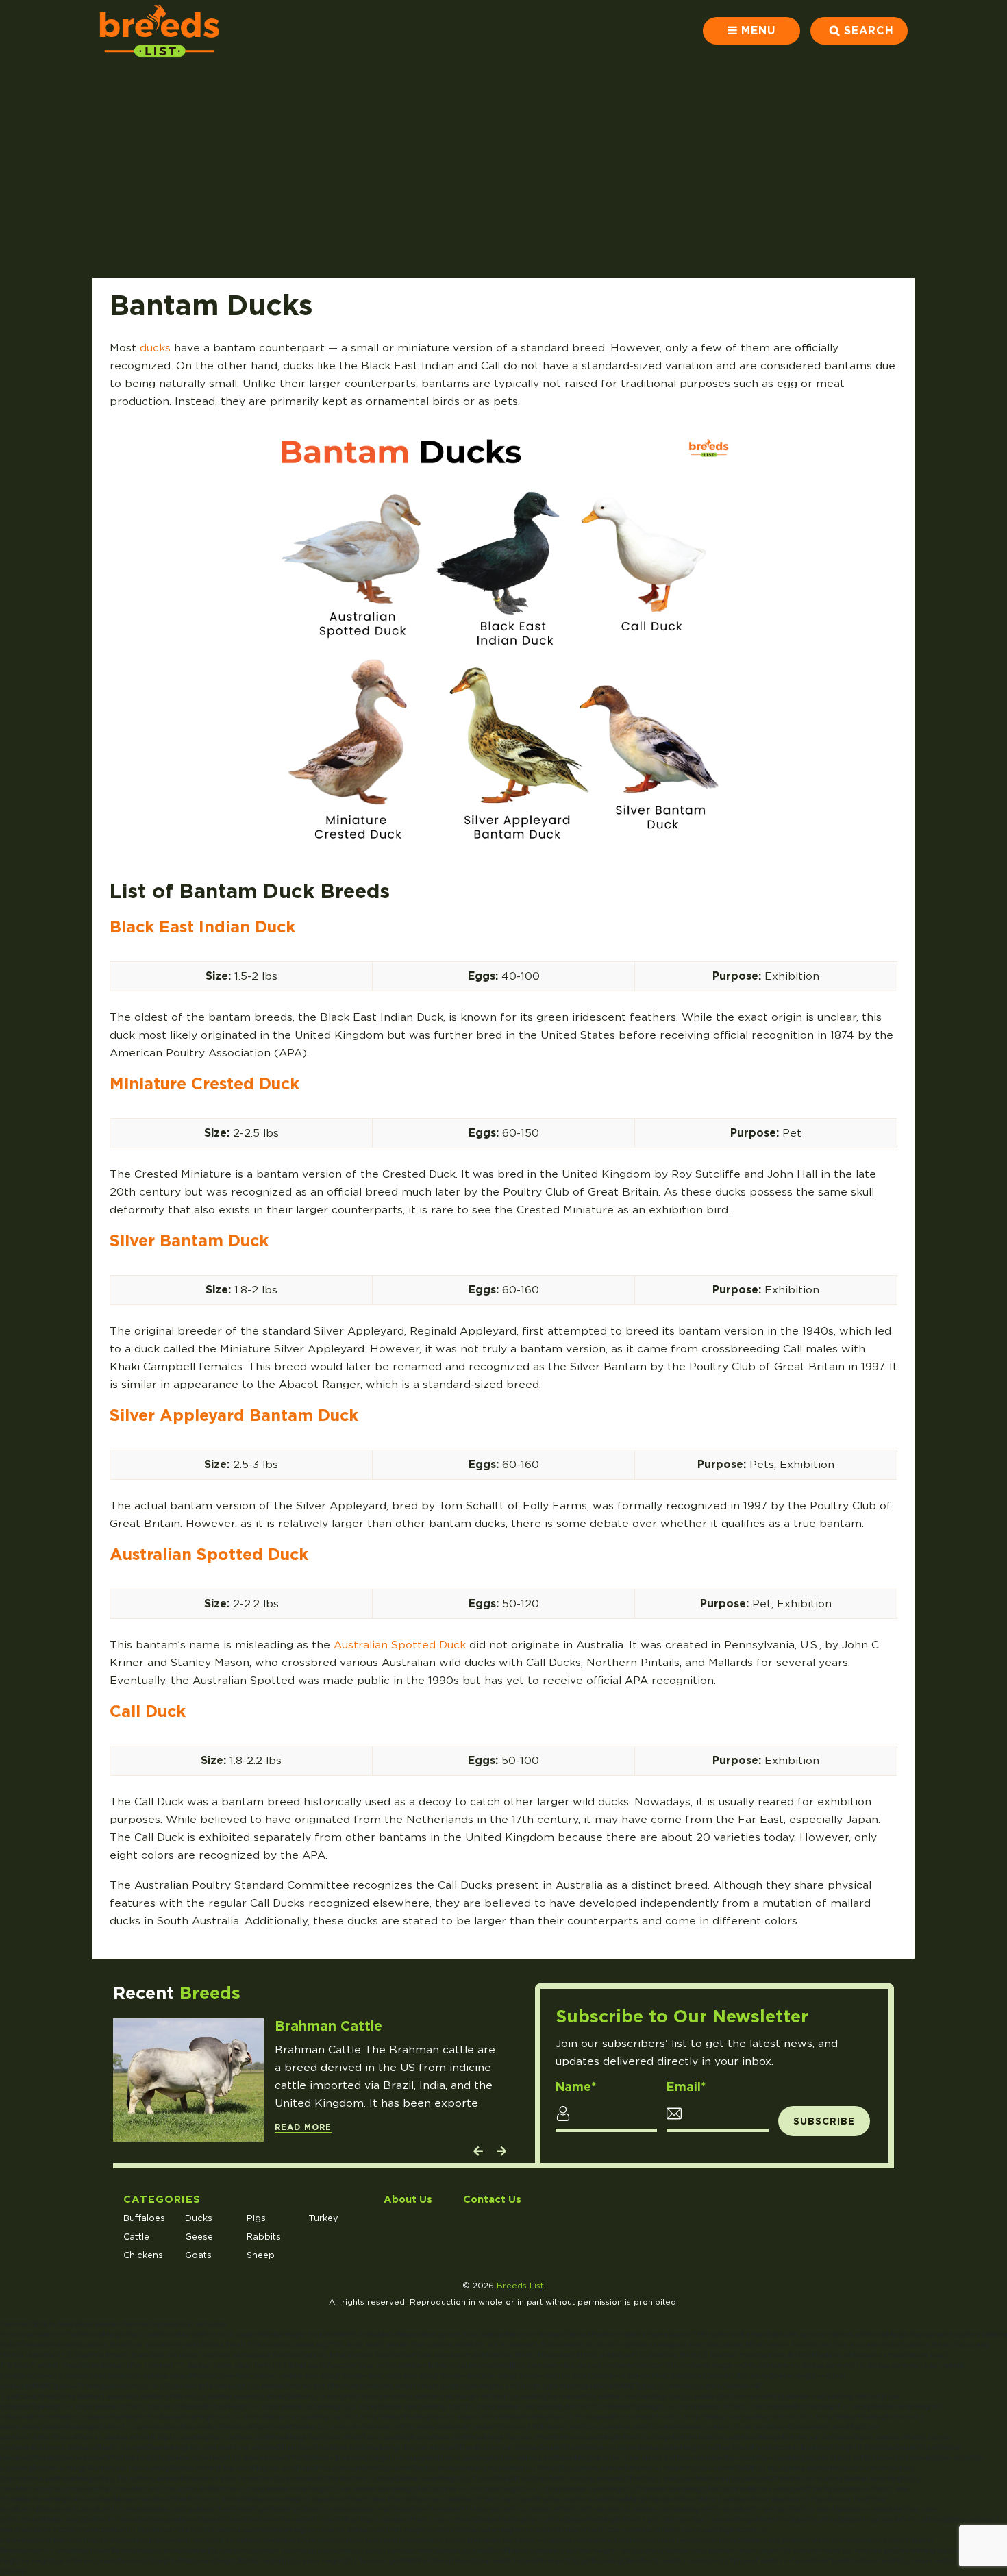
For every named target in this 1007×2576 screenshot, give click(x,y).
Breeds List (520, 2286)
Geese (199, 2237)
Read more (303, 2127)
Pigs (256, 2218)
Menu (758, 30)
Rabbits (264, 2237)
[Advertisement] (503, 164)
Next (501, 2154)
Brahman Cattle (328, 2026)
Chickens (143, 2255)
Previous (477, 2154)
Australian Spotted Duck (400, 1645)
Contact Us (492, 2199)
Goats (198, 2255)
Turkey (323, 2218)
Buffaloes (144, 2218)
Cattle (136, 2237)
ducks (155, 348)
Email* (686, 2087)
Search (869, 30)
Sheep (261, 2255)
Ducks (199, 2218)
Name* (576, 2087)
